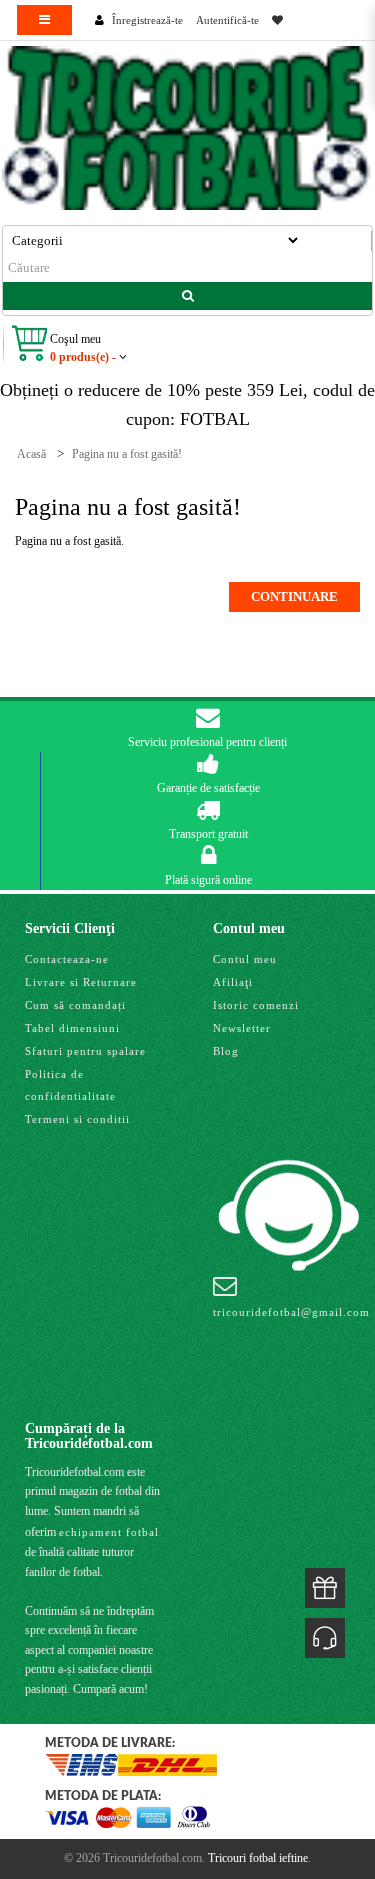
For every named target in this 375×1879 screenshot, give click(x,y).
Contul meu (245, 959)
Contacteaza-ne (67, 959)
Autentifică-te (227, 20)
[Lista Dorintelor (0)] (277, 20)
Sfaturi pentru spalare (85, 1051)
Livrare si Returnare (81, 982)
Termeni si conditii (77, 1119)
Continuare (294, 596)
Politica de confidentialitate (70, 1085)
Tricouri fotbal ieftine (258, 1858)
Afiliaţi (233, 982)
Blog (226, 1051)
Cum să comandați (75, 1005)
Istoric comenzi (256, 1005)
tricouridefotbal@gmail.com (291, 1312)
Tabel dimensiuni (72, 1028)
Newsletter (242, 1028)
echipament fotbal (109, 1532)
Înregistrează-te (147, 20)
